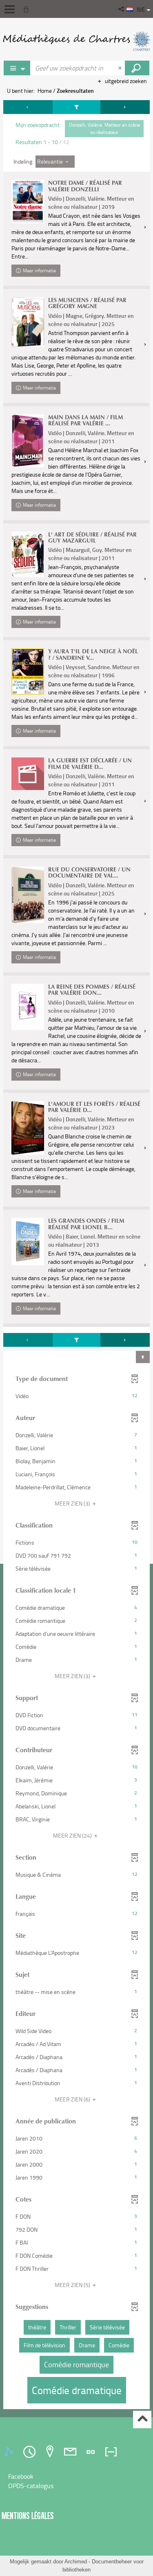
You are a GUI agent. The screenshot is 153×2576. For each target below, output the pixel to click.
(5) (73, 2285)
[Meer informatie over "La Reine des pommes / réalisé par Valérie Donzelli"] (28, 1007)
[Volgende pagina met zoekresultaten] (125, 107)
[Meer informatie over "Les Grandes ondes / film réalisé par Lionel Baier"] (28, 1241)
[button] (122, 9)
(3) (73, 1503)
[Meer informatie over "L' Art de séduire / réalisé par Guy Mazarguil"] (28, 554)
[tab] (10, 2452)
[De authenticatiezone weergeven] (28, 9)
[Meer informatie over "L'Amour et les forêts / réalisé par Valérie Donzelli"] (28, 1128)
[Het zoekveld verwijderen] (121, 68)
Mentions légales (28, 2516)
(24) (73, 1835)
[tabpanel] (76, 1256)
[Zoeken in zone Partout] (137, 68)
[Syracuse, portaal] (76, 41)
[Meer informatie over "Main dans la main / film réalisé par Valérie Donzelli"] (28, 441)
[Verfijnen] (77, 107)
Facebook (21, 2476)
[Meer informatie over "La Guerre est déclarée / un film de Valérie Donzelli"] (28, 774)
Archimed (76, 2562)
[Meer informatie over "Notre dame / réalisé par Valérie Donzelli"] (28, 202)
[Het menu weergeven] (10, 9)
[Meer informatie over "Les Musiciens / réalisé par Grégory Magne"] (28, 322)
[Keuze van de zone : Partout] (17, 68)
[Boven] (142, 2420)
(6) (73, 2099)
